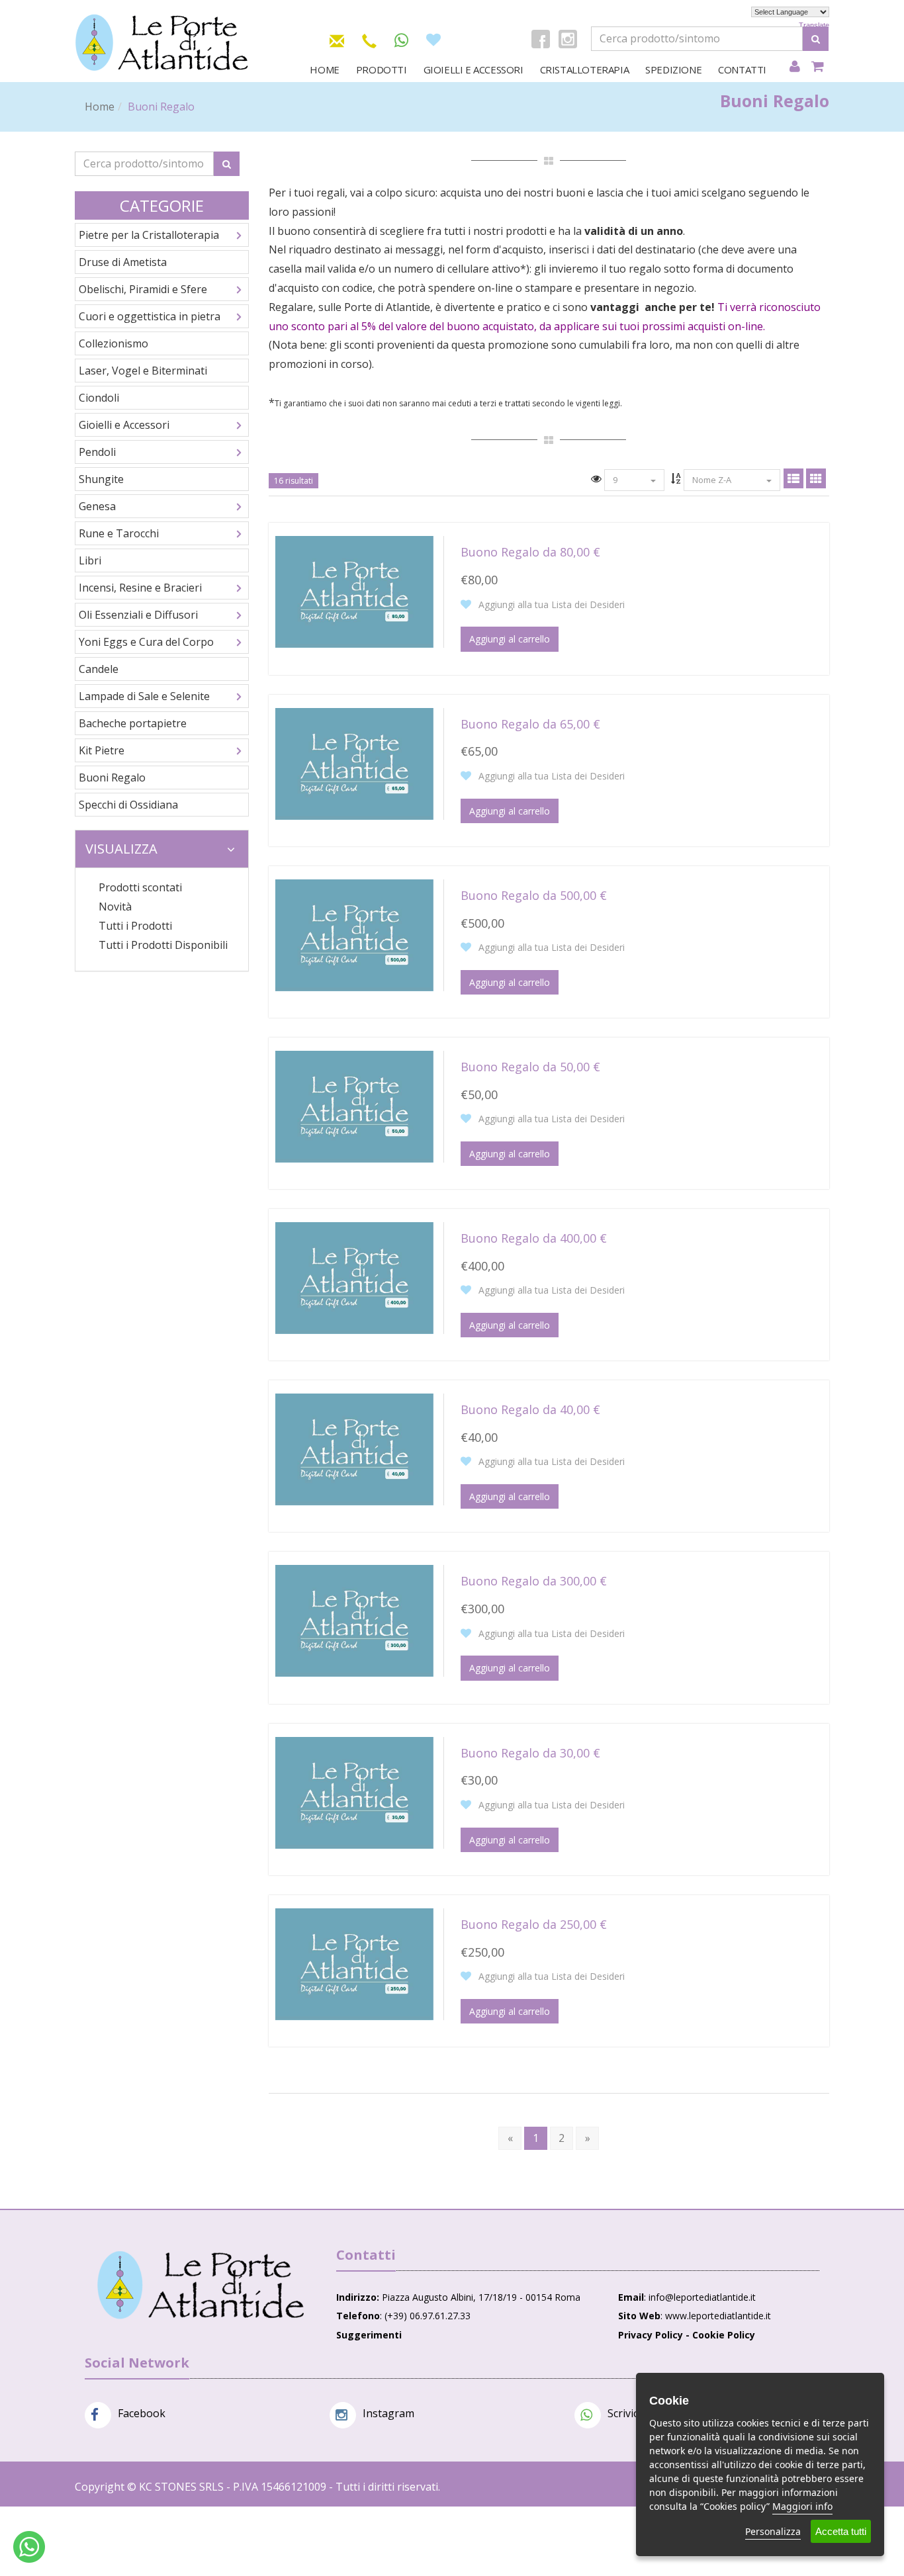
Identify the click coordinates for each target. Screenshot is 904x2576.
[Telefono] (369, 39)
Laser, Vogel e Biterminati (143, 371)
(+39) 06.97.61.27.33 (428, 2316)
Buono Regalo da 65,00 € (530, 724)
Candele (99, 669)
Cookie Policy (724, 2335)
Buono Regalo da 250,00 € (534, 1924)
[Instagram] (568, 39)
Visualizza (121, 849)
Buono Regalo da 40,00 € (530, 1409)
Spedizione (673, 69)
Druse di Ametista (123, 262)
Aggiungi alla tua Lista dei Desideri (550, 604)
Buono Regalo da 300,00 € (534, 1581)
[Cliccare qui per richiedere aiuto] (29, 2547)
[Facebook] (541, 39)
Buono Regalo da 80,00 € (530, 552)
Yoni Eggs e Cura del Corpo (146, 642)
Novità (115, 907)
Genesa (97, 506)
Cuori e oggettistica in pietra (150, 316)
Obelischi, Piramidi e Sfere (143, 289)
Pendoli (97, 452)
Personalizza (773, 2531)
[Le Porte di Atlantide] (201, 2285)
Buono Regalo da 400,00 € (534, 1238)
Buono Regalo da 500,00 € (534, 895)
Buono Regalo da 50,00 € (530, 1067)
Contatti (742, 69)
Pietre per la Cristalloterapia (149, 235)
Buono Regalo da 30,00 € (530, 1753)
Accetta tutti (841, 2531)
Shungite (101, 479)
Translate (814, 25)
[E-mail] (337, 39)
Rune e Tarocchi (119, 533)
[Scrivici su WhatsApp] (401, 41)
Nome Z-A (713, 480)
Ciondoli (99, 398)
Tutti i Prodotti (135, 926)
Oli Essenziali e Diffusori (138, 615)
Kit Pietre (102, 750)
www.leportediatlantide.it (718, 2316)
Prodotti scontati (140, 887)
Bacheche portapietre (133, 723)
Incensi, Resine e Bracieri (140, 588)
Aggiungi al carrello (510, 639)
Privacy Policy (651, 2335)
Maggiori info (802, 2506)
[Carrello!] (818, 67)
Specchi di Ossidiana (128, 805)
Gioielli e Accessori (474, 69)
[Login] (794, 67)
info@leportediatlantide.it (702, 2297)
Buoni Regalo (112, 777)
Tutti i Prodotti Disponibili (163, 945)
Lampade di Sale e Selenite (144, 696)
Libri (90, 560)
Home (324, 69)
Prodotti (382, 69)
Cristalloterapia (585, 69)
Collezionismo (113, 343)
